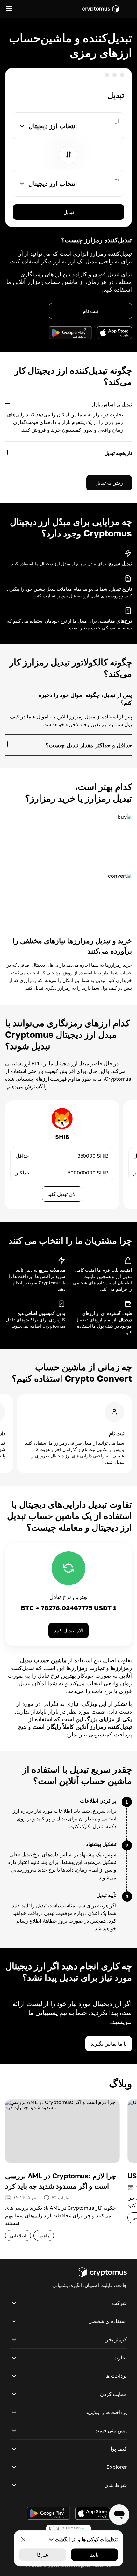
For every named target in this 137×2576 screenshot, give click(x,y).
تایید (94, 2555)
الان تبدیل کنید (62, 1194)
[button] (68, 2303)
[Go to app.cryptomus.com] (101, 9)
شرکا (43, 2555)
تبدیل (69, 212)
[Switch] (68, 155)
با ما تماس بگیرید (109, 2044)
